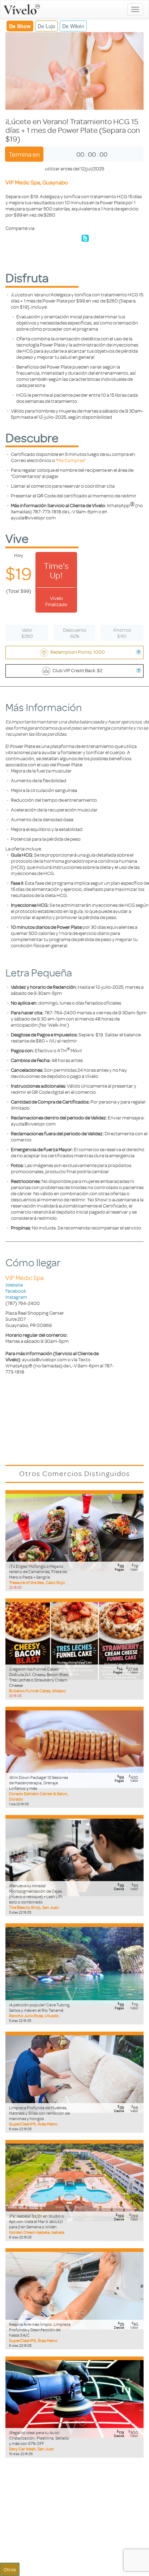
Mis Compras (71, 460)
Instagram (16, 1297)
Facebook (16, 1291)
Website (14, 1285)
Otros (10, 2569)
